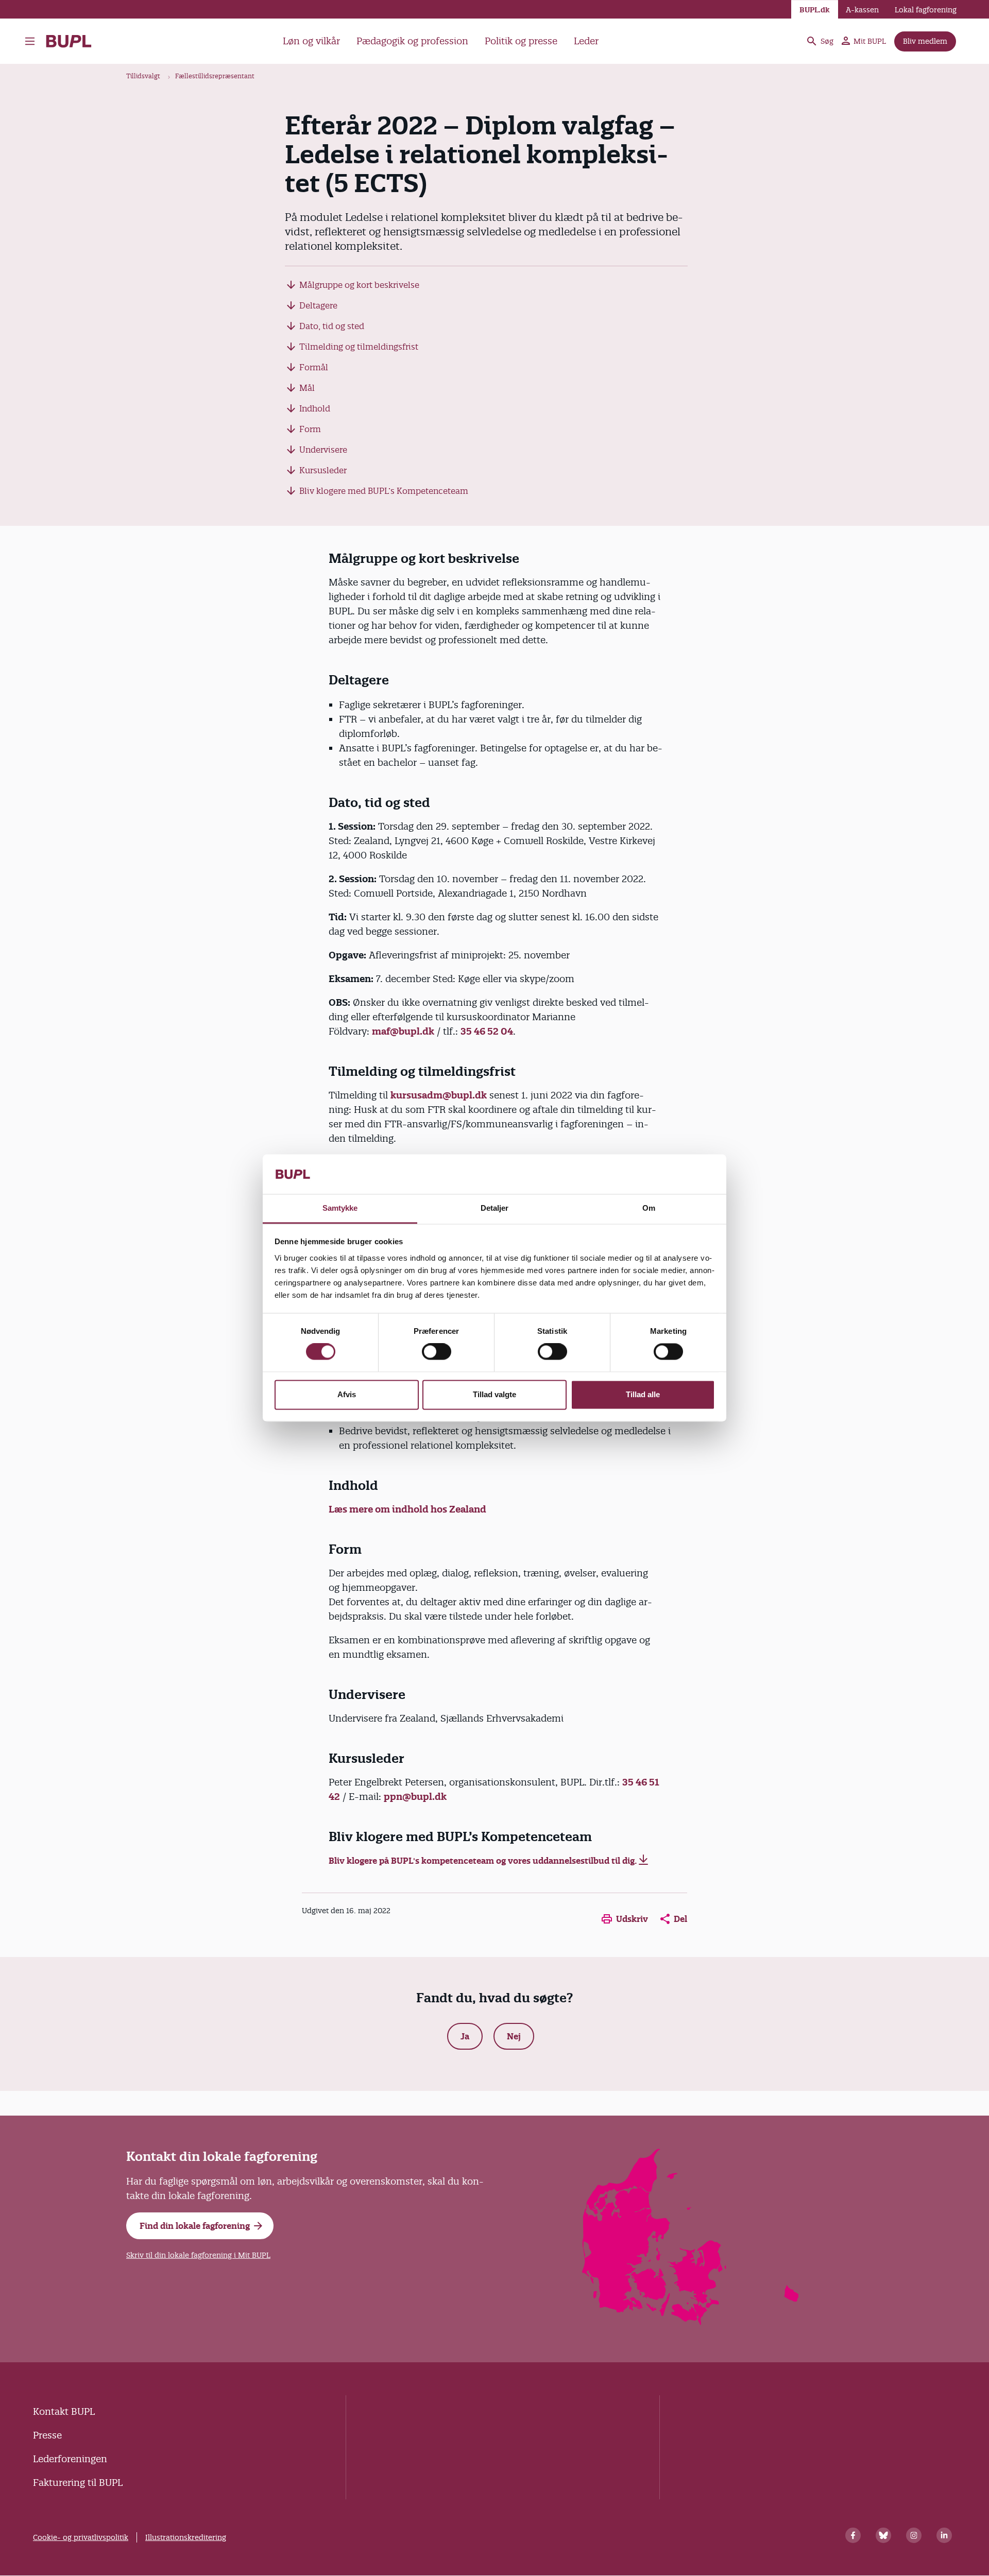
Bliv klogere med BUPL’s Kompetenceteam (384, 491)
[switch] (437, 1352)
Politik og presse (521, 41)
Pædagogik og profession (412, 41)
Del (680, 1919)
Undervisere (323, 450)
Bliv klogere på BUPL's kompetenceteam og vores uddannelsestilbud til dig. (483, 1861)
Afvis (347, 1394)
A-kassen (862, 10)
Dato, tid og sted (332, 326)
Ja (465, 2036)
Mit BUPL (870, 41)
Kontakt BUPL (64, 2411)
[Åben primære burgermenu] (32, 41)
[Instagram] (914, 2535)
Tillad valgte (494, 1394)
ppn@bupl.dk (415, 1797)
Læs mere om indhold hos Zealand (407, 1509)
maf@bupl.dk (403, 1031)
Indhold (315, 408)
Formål (314, 367)
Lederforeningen (70, 2459)
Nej (514, 2036)
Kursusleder (323, 470)
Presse (47, 2435)
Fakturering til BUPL (78, 2483)
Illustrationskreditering (186, 2537)
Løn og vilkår (311, 41)
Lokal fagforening (926, 10)
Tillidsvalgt (143, 76)
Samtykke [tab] (340, 1208)
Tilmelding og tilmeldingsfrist (359, 347)
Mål (307, 388)
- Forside (73, 41)
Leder (586, 41)
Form (310, 429)
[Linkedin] (944, 2535)
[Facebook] (853, 2535)
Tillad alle (643, 1394)
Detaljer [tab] (495, 1208)
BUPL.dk (815, 10)
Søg (827, 41)
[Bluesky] (883, 2535)
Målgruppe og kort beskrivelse (359, 285)
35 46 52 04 (487, 1031)
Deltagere (318, 305)
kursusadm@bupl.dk (439, 1095)
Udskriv (632, 1919)
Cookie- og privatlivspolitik (81, 2537)
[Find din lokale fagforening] (691, 2322)
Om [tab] (649, 1208)
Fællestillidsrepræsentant (215, 76)
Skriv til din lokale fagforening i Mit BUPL (198, 2255)
